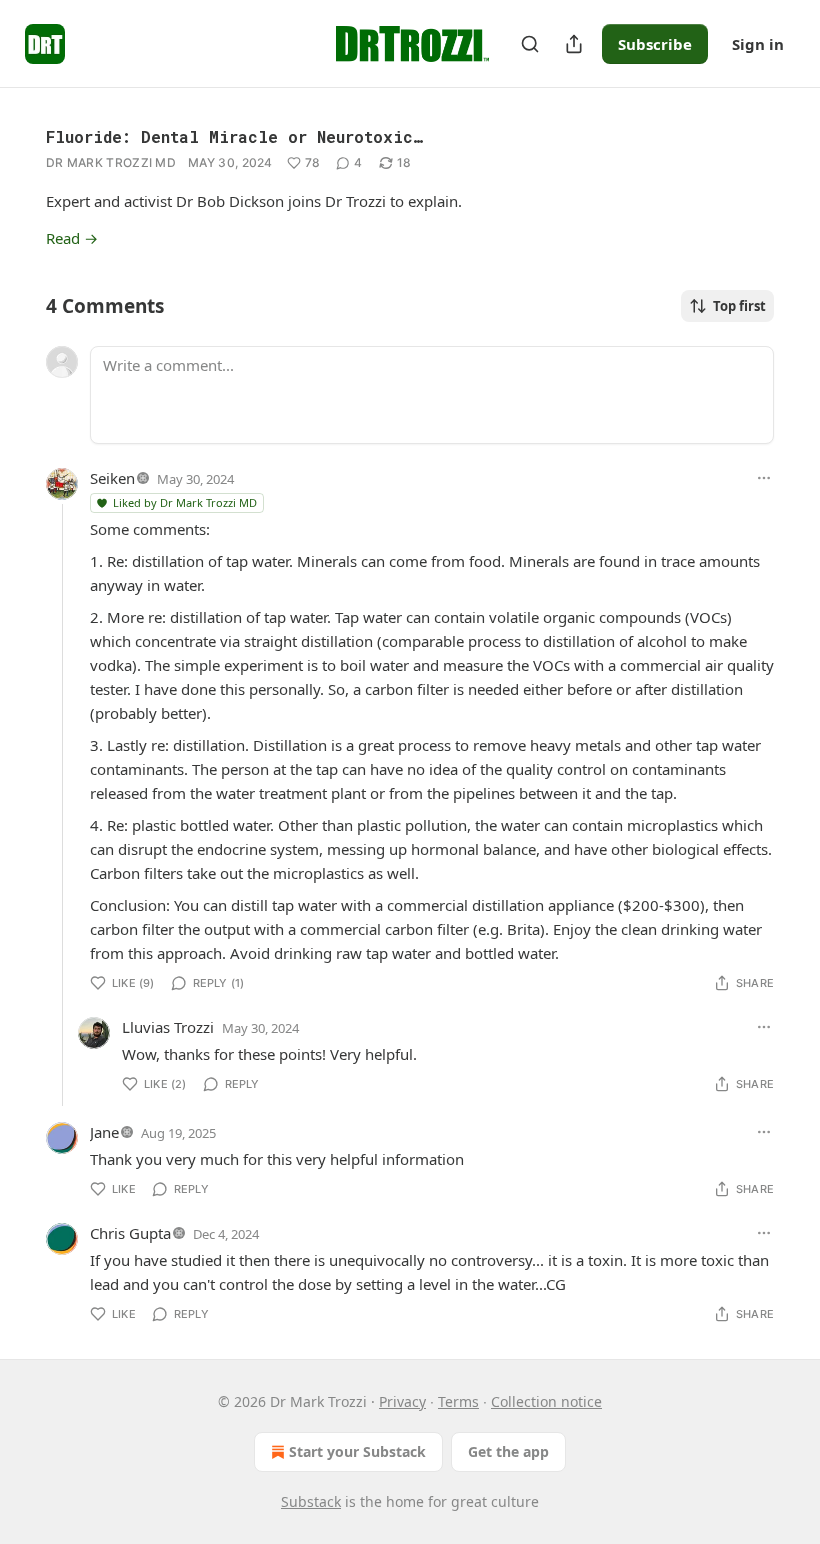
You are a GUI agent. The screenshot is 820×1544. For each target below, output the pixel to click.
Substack (311, 1501)
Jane (104, 1132)
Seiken (112, 478)
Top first (739, 306)
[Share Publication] (574, 44)
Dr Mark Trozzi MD (111, 162)
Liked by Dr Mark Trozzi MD (185, 502)
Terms (458, 1401)
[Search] (530, 44)
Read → (72, 238)
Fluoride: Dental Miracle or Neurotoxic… (234, 136)
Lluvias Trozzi (168, 1027)
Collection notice (546, 1401)
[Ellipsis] (764, 478)
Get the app (508, 1451)
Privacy (402, 1401)
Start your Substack (357, 1451)
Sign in (758, 44)
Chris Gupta (130, 1233)
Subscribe (655, 44)
